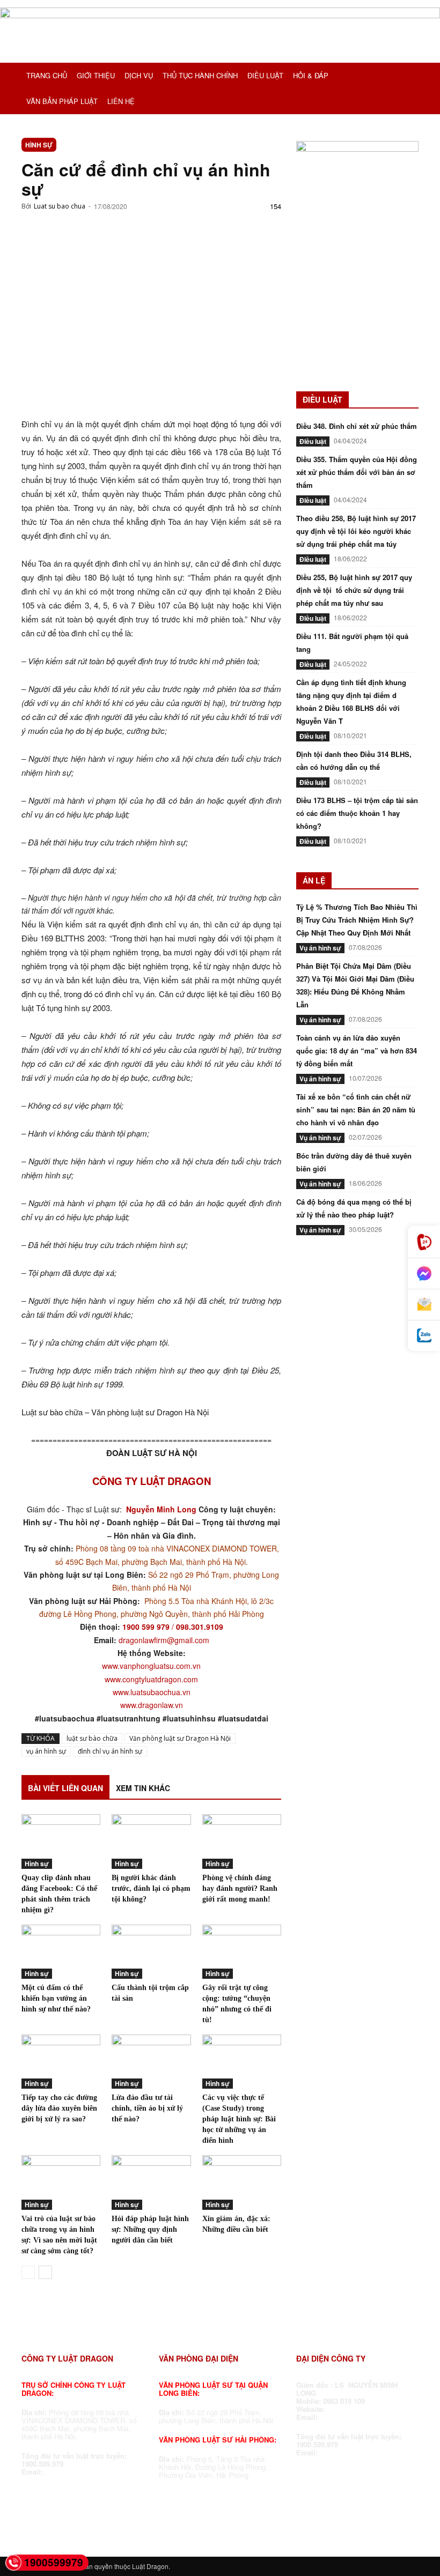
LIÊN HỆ (121, 101)
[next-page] (45, 2272)
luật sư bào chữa (92, 1738)
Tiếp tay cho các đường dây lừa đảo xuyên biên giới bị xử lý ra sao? (59, 2108)
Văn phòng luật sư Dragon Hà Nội (180, 1738)
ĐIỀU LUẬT (265, 75)
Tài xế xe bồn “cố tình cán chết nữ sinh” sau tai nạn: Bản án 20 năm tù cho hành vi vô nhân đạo (356, 1109)
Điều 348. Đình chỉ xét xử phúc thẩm (357, 426)
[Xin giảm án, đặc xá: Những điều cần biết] (242, 2182)
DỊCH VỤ (139, 75)
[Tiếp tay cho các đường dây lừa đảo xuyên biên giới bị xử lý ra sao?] (61, 2062)
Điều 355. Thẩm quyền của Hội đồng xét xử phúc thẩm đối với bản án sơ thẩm (357, 472)
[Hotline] (424, 1242)
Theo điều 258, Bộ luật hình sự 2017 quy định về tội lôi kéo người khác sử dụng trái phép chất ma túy (356, 531)
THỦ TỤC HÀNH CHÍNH (200, 75)
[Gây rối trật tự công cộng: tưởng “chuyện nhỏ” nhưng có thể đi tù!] (242, 1952)
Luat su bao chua (60, 206)
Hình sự (39, 145)
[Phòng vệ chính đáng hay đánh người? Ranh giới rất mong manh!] (242, 1841)
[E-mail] (424, 1305)
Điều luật (313, 441)
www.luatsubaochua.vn (152, 1692)
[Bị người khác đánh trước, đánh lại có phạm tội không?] (151, 1841)
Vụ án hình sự (320, 948)
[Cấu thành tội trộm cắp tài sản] (151, 1952)
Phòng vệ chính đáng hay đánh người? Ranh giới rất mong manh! (240, 1888)
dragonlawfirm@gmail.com (164, 1640)
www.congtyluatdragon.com (151, 1679)
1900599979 (54, 2562)
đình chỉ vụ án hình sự (110, 1751)
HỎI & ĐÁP (311, 75)
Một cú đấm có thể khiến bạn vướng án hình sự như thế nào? (56, 1998)
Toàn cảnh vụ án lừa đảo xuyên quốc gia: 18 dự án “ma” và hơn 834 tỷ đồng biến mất (357, 1051)
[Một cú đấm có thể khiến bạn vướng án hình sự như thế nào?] (61, 1952)
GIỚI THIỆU (96, 75)
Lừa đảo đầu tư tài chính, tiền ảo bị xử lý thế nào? (147, 2108)
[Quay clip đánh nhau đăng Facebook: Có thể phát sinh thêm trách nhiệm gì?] (61, 1841)
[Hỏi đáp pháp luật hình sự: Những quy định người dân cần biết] (151, 2182)
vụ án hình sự (46, 1751)
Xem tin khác (143, 1788)
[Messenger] (424, 1274)
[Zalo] (424, 1336)
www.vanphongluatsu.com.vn (151, 1666)
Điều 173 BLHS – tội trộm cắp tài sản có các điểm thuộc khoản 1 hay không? (357, 813)
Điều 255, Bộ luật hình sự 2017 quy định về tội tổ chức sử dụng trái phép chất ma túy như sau (354, 590)
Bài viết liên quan (65, 1788)
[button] (406, 76)
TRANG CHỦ (47, 75)
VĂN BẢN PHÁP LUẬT (62, 101)
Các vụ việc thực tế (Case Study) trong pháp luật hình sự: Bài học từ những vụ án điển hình (239, 2119)
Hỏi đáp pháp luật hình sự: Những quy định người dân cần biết (150, 2229)
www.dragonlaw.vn (152, 1705)
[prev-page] (28, 2272)
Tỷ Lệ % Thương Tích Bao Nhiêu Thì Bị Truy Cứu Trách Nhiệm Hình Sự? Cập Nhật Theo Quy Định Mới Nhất (357, 920)
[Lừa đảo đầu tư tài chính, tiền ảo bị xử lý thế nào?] (151, 2062)
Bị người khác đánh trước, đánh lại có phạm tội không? (151, 1888)
